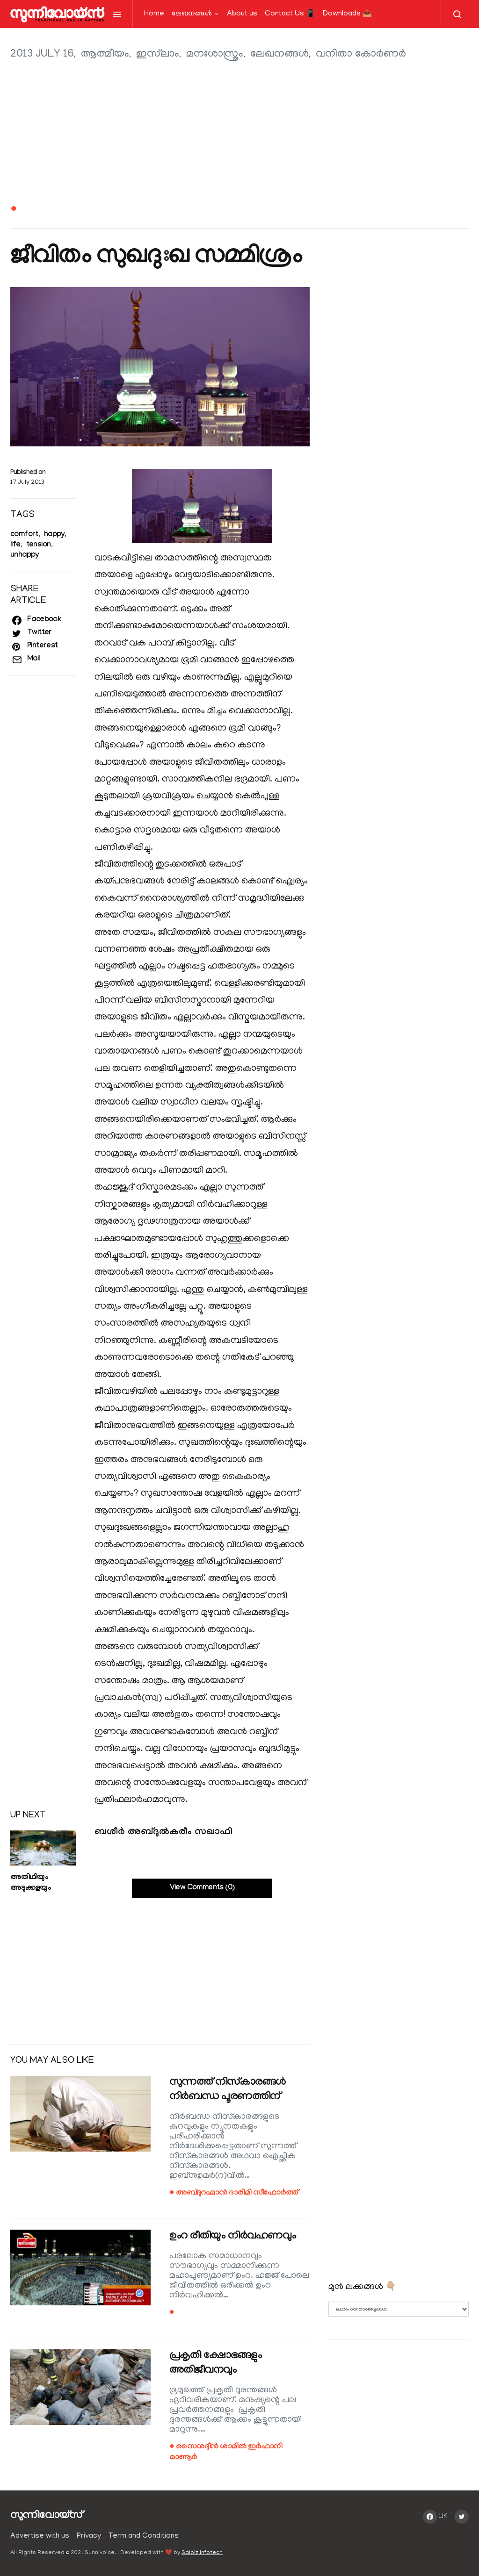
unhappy (25, 556)
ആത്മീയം (105, 54)
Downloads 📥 (347, 14)
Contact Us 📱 (290, 14)
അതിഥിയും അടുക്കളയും (30, 1883)
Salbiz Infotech (202, 2553)
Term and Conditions (144, 2536)
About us (242, 14)
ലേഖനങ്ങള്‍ (192, 14)
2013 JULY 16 (42, 54)
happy (54, 535)
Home (154, 14)
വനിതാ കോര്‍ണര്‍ (361, 54)
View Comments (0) (202, 1888)
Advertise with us (40, 2536)
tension (39, 545)
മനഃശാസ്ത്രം (215, 54)
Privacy (89, 2536)
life (15, 545)
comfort (24, 535)
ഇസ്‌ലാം (158, 54)
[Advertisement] (239, 133)
